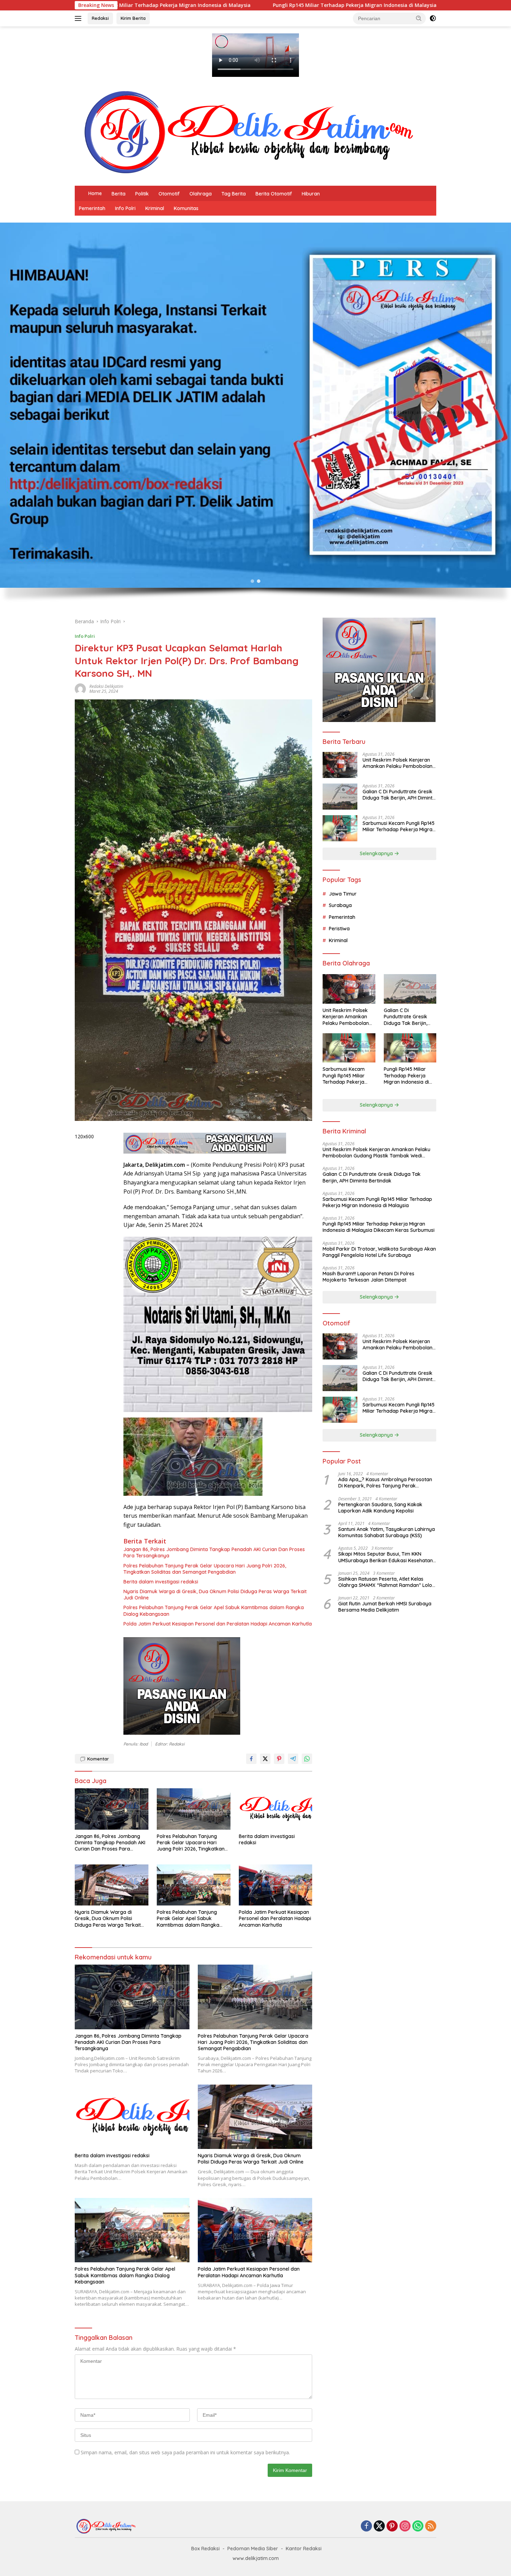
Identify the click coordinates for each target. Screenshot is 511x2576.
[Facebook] (366, 2526)
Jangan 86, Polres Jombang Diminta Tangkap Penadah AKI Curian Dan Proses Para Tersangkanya (214, 1552)
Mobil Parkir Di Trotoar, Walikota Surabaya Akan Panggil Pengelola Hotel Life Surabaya (379, 1252)
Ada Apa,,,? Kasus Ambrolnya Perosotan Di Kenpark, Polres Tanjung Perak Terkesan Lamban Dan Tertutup (385, 1483)
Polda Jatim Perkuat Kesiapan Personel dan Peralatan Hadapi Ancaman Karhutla (218, 1624)
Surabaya (340, 905)
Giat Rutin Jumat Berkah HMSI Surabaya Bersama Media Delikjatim (385, 1607)
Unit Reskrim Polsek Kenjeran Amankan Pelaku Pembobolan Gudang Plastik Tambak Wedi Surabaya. (398, 763)
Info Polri (125, 208)
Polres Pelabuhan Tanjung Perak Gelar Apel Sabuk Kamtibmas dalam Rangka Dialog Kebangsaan (214, 1611)
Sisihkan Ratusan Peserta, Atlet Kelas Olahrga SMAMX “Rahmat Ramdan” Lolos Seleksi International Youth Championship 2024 (386, 1582)
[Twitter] (379, 2526)
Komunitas (186, 208)
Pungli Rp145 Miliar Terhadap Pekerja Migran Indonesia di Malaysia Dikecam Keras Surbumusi (168, 5)
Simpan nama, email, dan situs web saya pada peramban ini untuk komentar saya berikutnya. (185, 2452)
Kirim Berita (133, 18)
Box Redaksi (205, 2549)
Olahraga (201, 194)
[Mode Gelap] (433, 18)
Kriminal (155, 208)
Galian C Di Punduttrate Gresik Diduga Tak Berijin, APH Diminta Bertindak (399, 795)
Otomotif (169, 194)
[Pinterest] (392, 2526)
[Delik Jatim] (249, 132)
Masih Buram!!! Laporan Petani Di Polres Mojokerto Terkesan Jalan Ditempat (368, 1277)
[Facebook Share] (251, 1759)
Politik (142, 194)
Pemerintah (92, 208)
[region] (255, 417)
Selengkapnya (377, 853)
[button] (419, 18)
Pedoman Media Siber (253, 2549)
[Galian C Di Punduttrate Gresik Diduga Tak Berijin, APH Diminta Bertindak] (340, 797)
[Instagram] (405, 2526)
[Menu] (79, 18)
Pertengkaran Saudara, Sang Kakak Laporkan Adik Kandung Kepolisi (380, 1508)
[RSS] (431, 2526)
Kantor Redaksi (304, 2549)
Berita (119, 194)
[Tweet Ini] (265, 1759)
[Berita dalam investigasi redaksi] (276, 1809)
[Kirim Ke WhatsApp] (307, 1759)
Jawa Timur (343, 894)
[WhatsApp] (418, 2526)
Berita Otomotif (274, 194)
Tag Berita (234, 194)
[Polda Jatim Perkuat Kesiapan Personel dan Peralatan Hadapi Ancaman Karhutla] (276, 1885)
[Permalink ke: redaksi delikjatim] (80, 688)
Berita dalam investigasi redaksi (161, 1582)
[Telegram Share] (293, 1759)
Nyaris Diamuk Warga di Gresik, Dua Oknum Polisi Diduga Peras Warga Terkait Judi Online (215, 1595)
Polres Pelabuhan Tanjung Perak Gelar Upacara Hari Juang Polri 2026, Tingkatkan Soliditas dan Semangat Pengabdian (205, 1569)
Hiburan (311, 194)
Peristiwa (339, 929)
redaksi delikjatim (106, 686)
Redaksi (100, 18)
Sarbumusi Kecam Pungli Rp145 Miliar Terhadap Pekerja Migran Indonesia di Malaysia (399, 826)
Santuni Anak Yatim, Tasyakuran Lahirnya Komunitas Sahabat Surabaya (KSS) (387, 1532)
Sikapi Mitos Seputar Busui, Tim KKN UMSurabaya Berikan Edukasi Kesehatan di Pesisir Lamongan (386, 1557)
